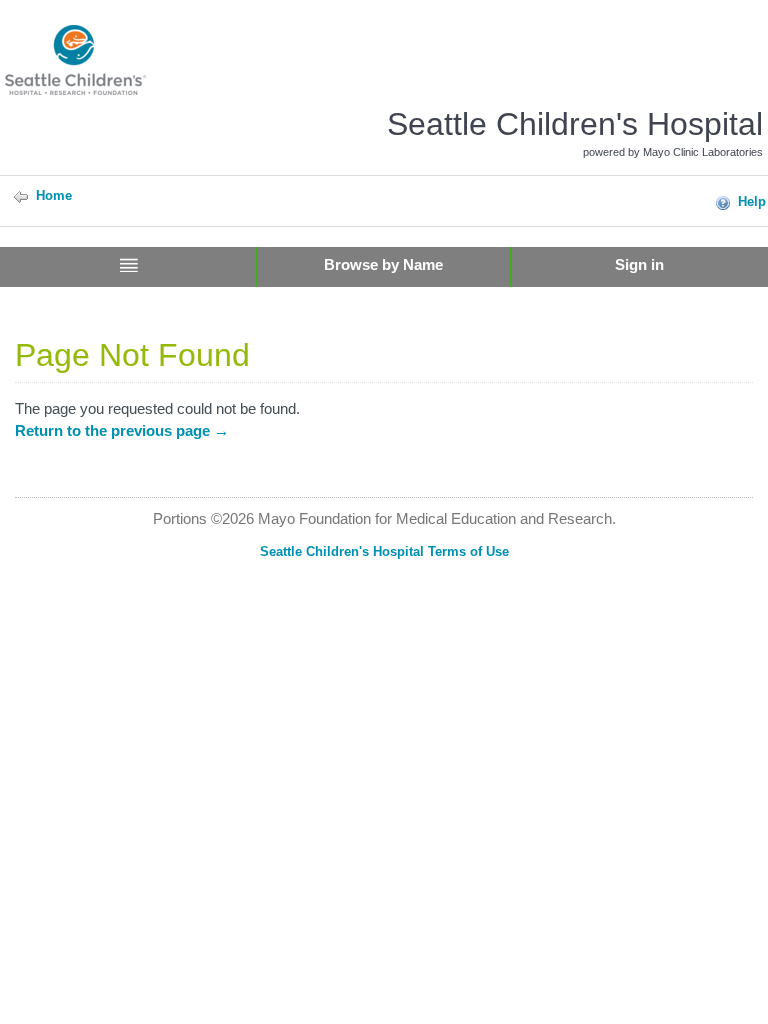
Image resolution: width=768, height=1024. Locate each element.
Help (752, 201)
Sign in (639, 264)
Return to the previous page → (122, 431)
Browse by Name (383, 264)
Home (54, 195)
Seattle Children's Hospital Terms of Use (384, 551)
